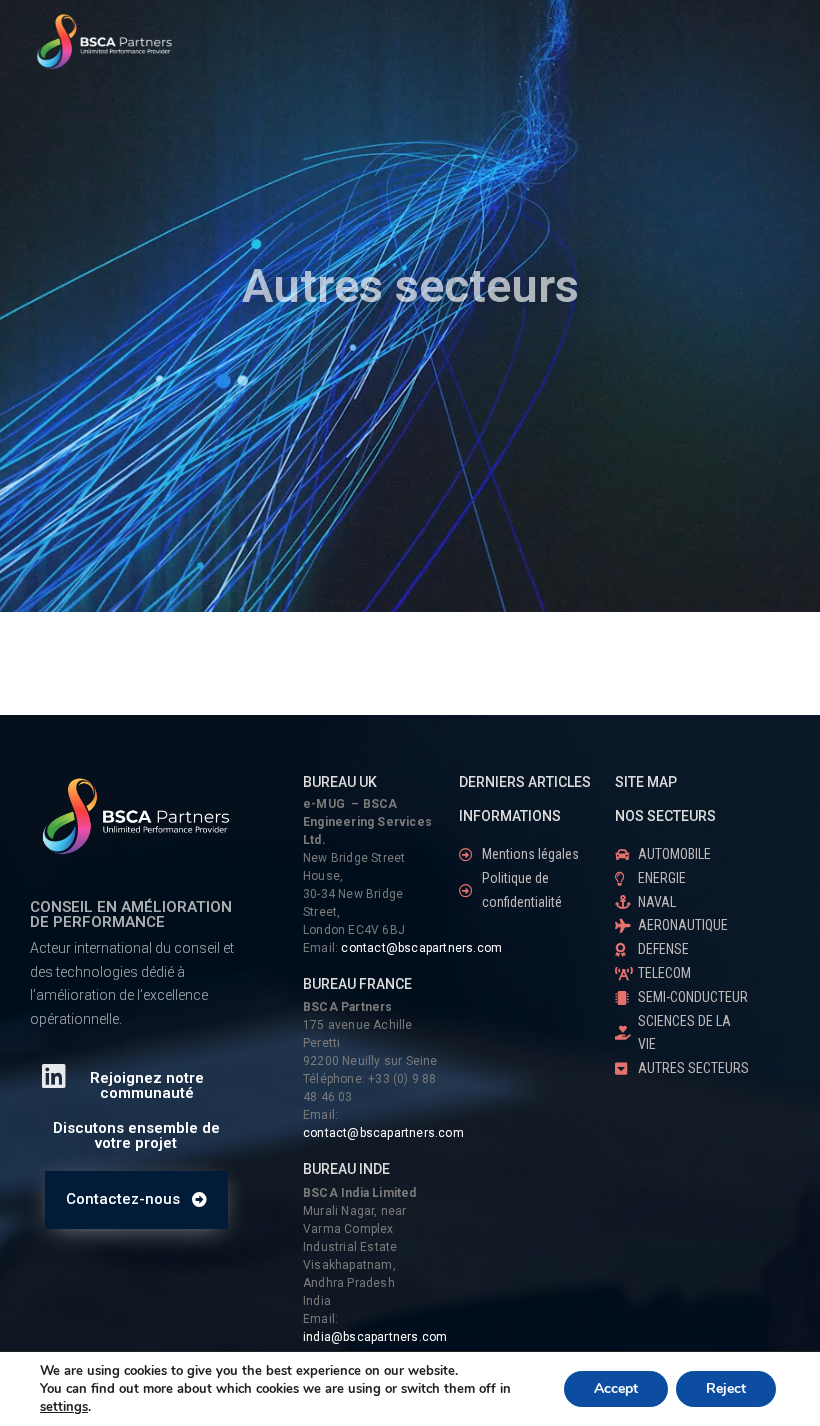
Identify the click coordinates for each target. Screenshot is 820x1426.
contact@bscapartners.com (421, 948)
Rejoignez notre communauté (147, 1085)
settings (64, 1407)
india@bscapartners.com (375, 1337)
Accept (616, 1388)
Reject (726, 1388)
